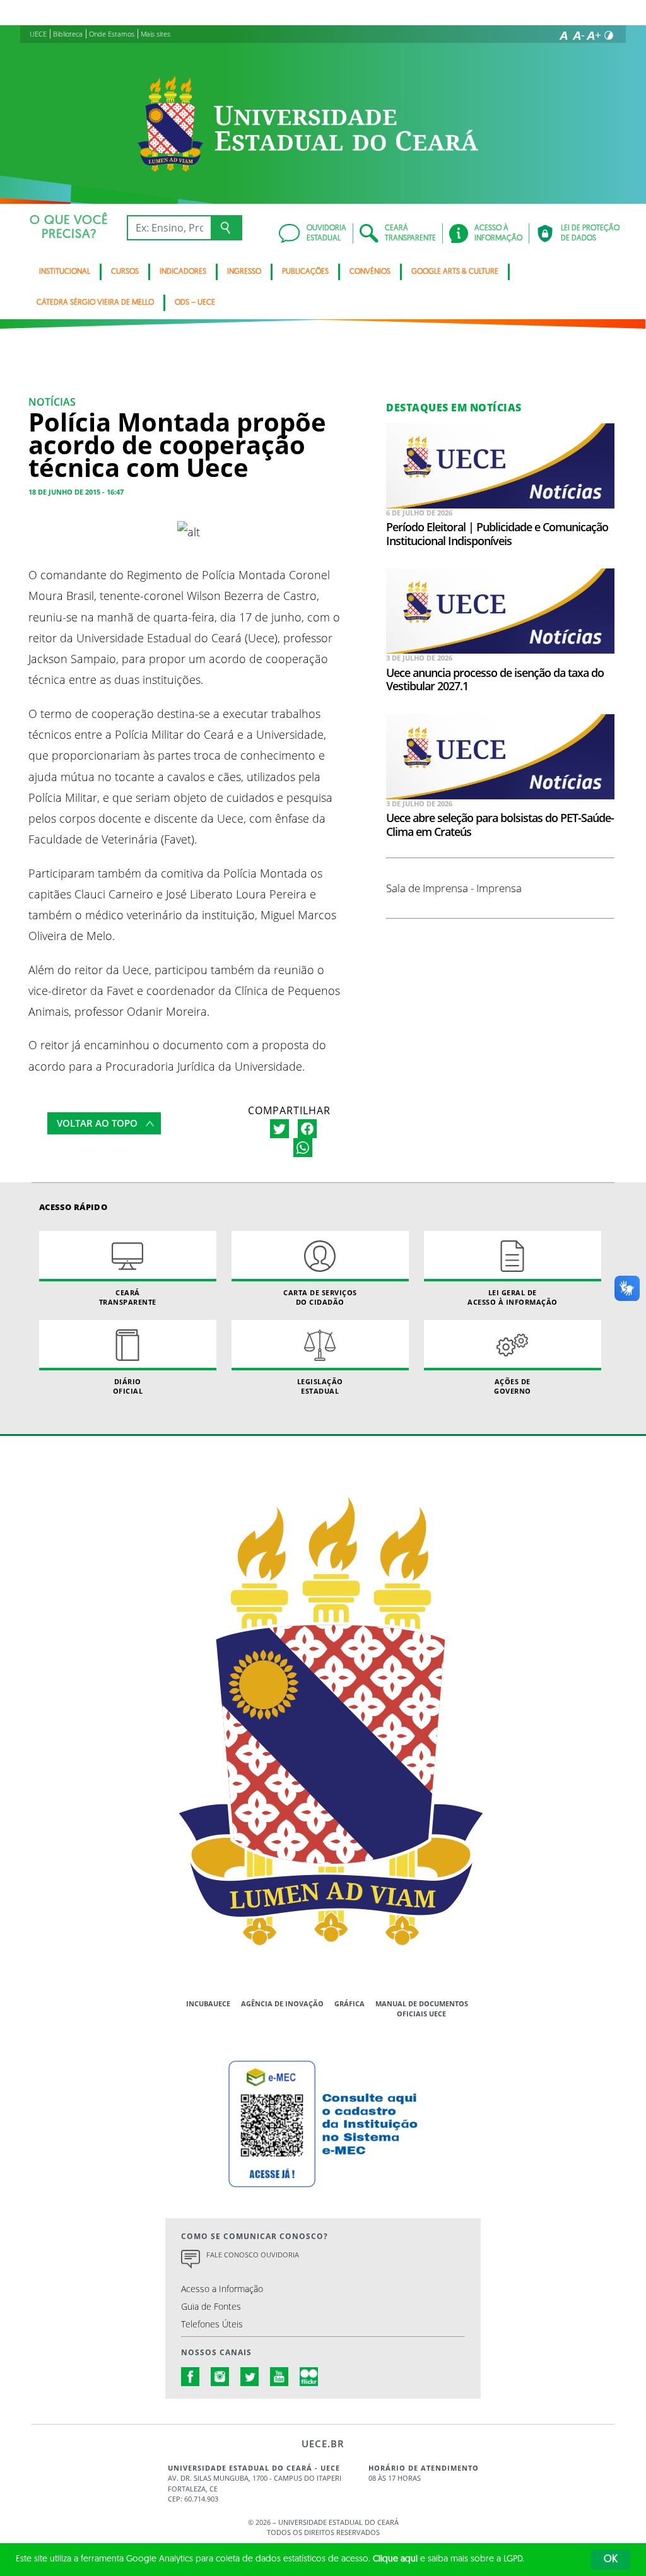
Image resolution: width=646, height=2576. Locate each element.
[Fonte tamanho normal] (563, 35)
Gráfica (349, 2003)
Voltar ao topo (97, 1123)
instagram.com (220, 2377)
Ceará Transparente (128, 1297)
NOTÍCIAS (52, 402)
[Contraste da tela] (609, 35)
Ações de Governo (513, 1386)
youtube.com (279, 2377)
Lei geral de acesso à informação (513, 1297)
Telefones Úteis (212, 2324)
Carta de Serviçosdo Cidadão (320, 1297)
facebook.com (191, 2377)
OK (611, 2560)
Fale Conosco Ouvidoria (253, 2255)
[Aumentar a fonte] (594, 35)
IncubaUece (208, 2003)
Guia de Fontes (211, 2306)
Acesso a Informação (222, 2289)
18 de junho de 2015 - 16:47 (76, 492)
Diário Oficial (128, 1386)
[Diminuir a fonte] (578, 35)
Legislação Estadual (320, 1386)
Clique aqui (395, 2559)
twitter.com (250, 2377)
